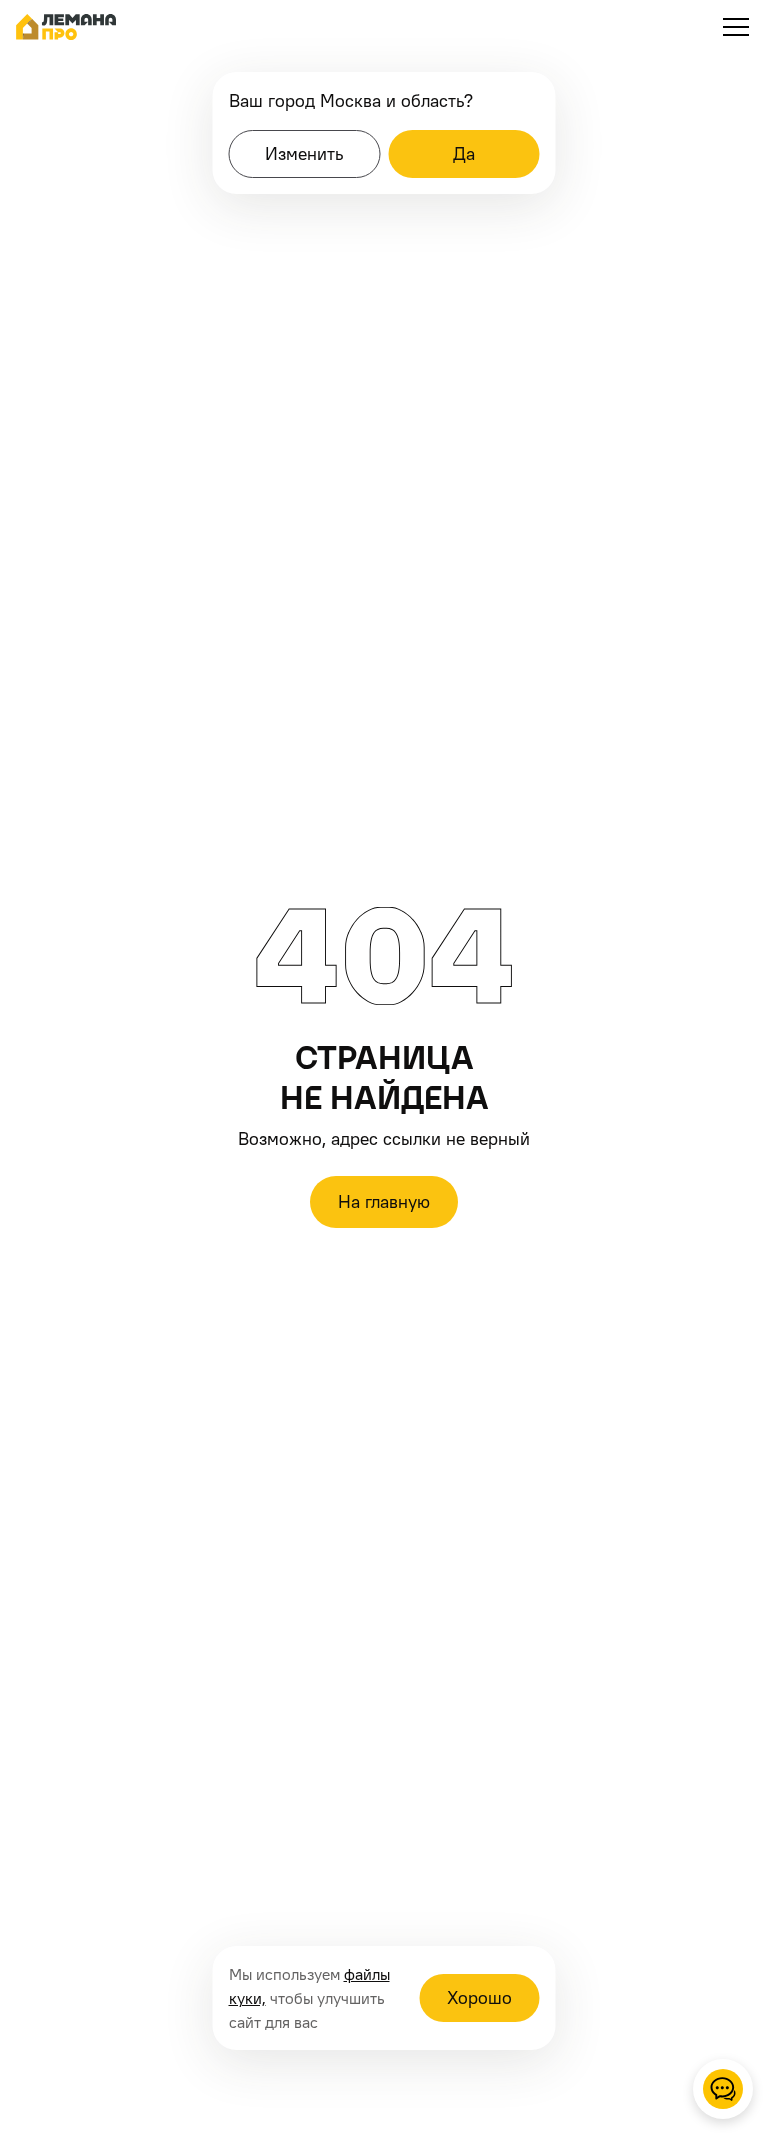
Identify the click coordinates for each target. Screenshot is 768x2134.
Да (464, 153)
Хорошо (479, 1997)
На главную (384, 1201)
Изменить (304, 153)
